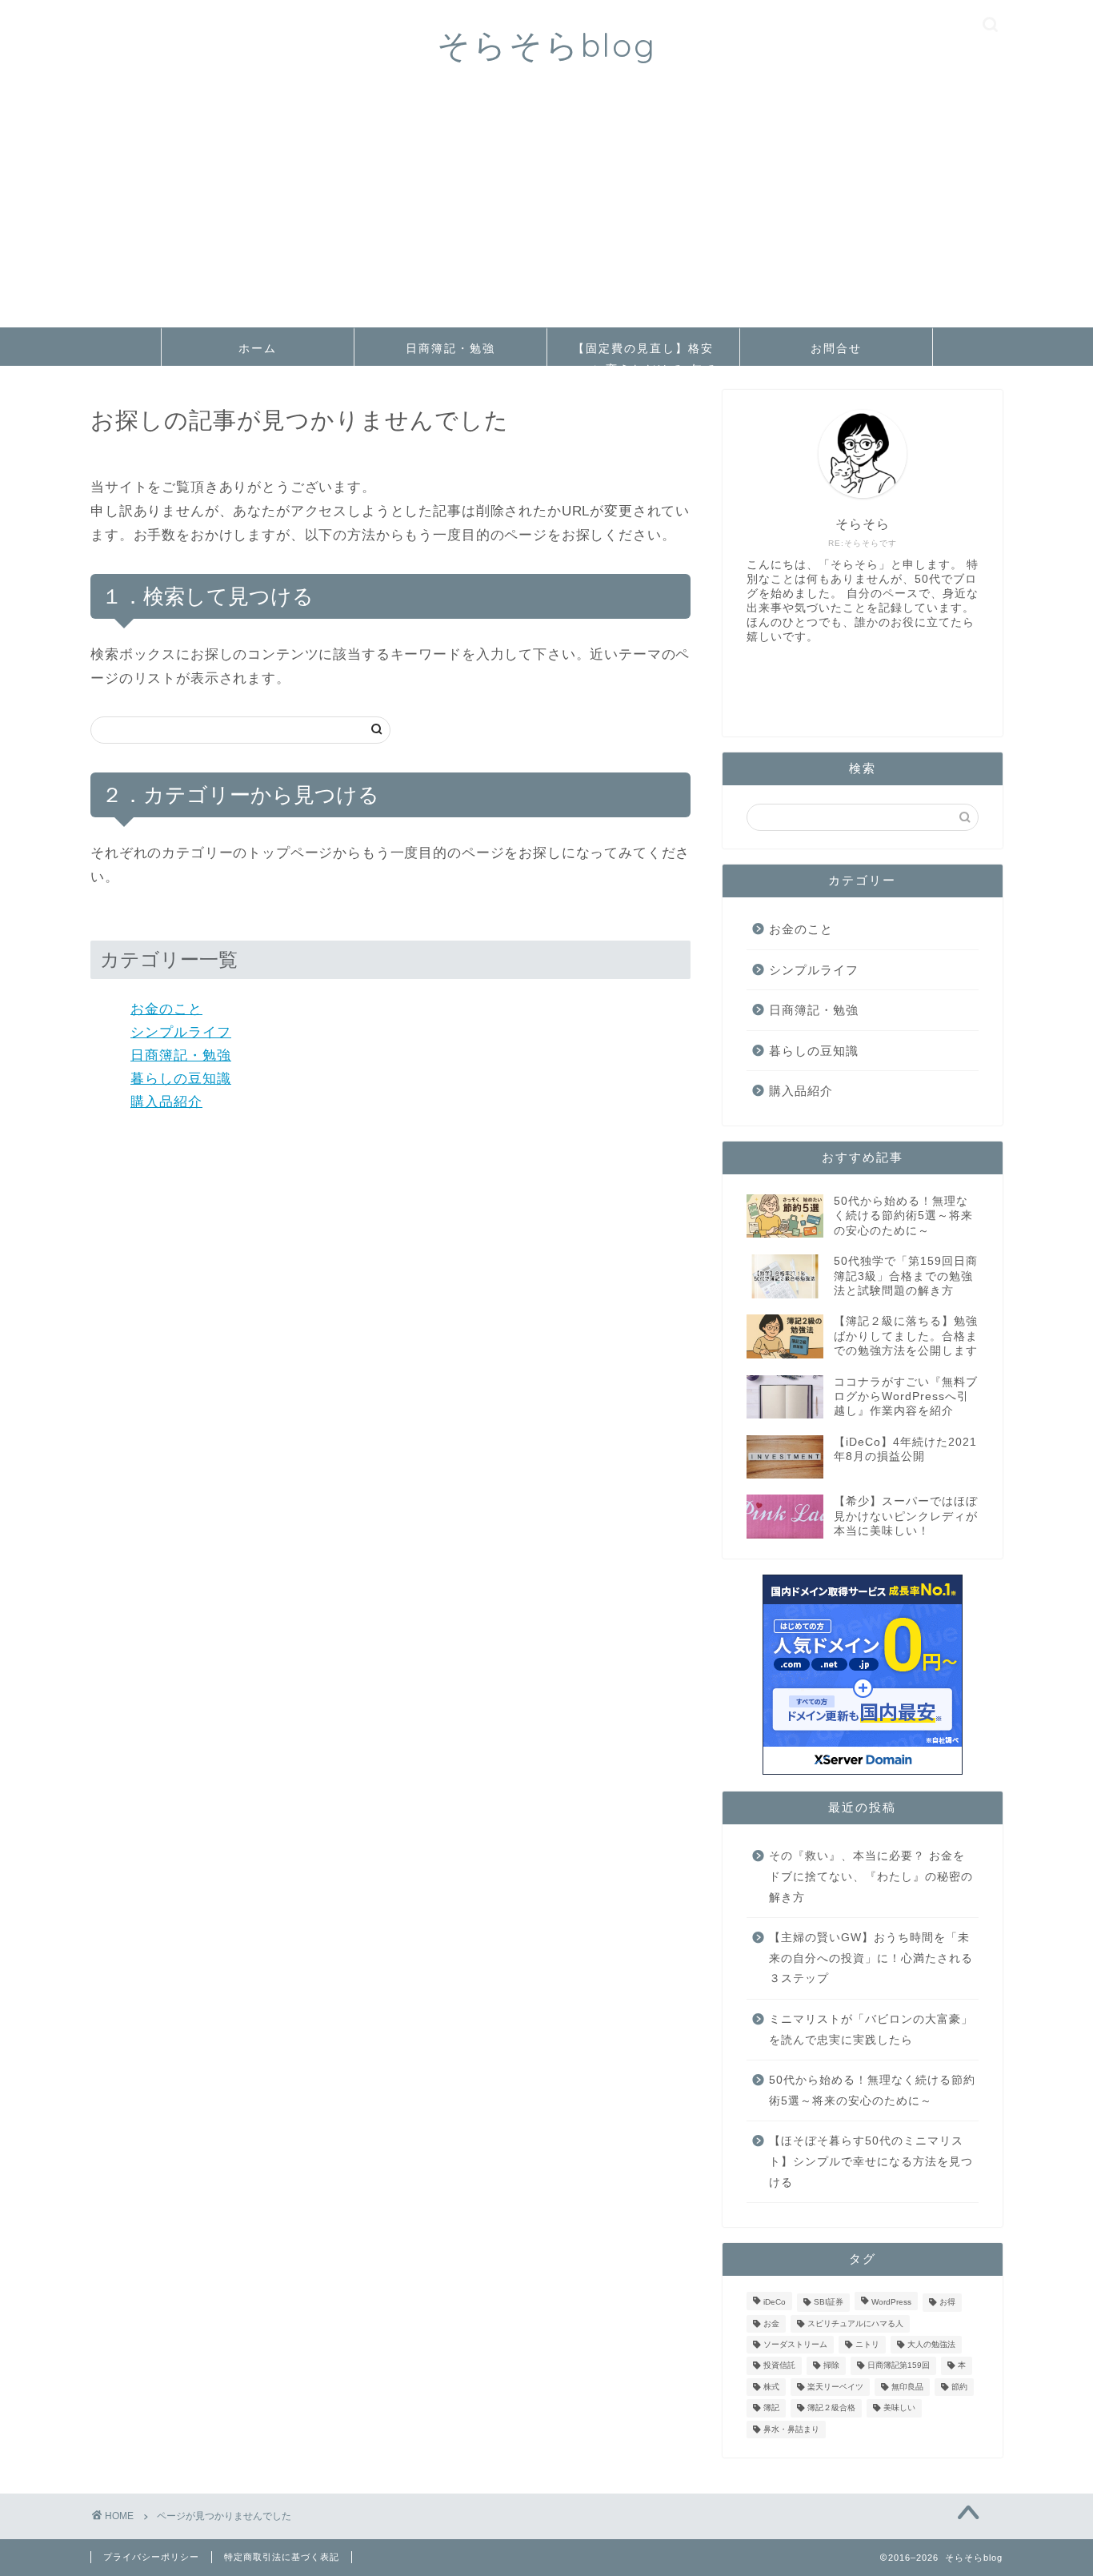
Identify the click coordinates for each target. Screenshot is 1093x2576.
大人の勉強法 (931, 2344)
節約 (959, 2387)
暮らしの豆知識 (181, 1079)
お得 (947, 2303)
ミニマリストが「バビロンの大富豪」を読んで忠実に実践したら (871, 2030)
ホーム (258, 348)
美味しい (899, 2408)
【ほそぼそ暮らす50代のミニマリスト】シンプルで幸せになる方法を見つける (871, 2161)
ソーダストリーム (795, 2344)
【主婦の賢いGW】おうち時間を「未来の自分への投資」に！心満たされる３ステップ (871, 1958)
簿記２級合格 (831, 2408)
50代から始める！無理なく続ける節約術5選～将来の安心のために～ (872, 2090)
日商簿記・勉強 (450, 348)
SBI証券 (829, 2303)
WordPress (891, 2303)
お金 (771, 2323)
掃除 (831, 2366)
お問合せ (836, 348)
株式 (771, 2387)
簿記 (771, 2408)
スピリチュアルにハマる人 (855, 2323)
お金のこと (166, 1009)
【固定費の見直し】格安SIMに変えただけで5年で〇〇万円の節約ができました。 (643, 353)
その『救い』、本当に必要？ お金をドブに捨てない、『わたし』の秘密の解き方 (871, 1876)
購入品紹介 (166, 1102)
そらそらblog (547, 44)
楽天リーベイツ (835, 2387)
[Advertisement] (546, 207)
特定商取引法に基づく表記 (282, 2557)
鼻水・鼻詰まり (791, 2429)
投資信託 (779, 2366)
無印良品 (907, 2387)
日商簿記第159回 (899, 2366)
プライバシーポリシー (151, 2557)
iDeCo (775, 2303)
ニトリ (867, 2344)
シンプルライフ (181, 1032)
